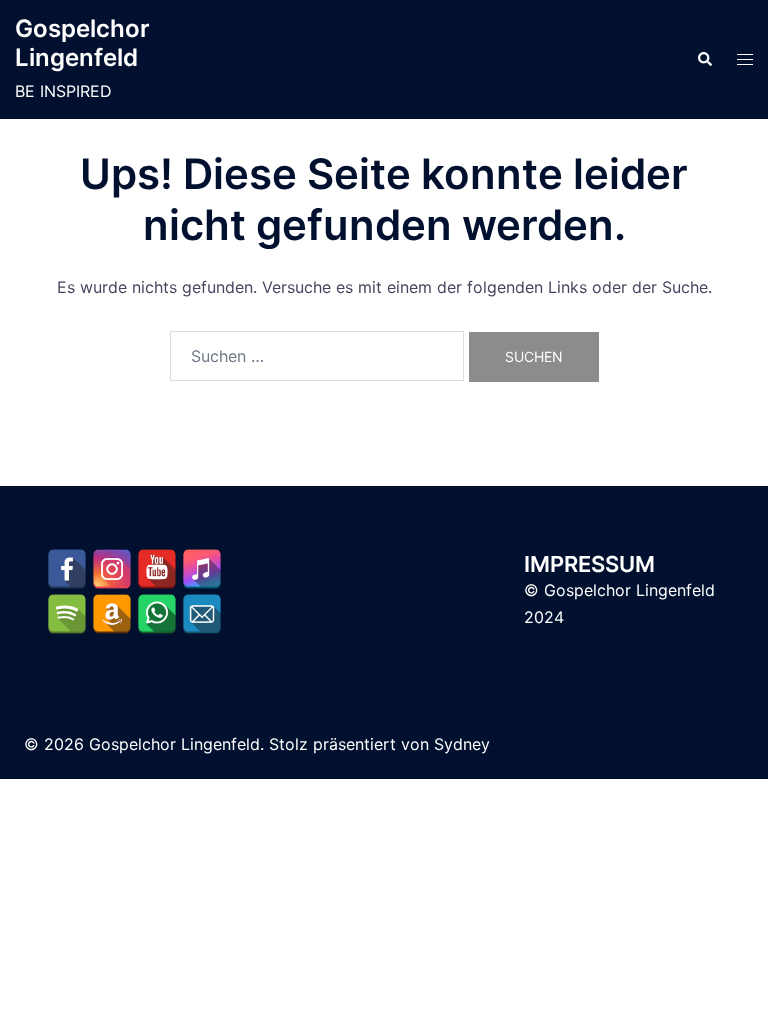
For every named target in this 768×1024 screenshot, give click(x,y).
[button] (704, 60)
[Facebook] (67, 569)
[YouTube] (157, 569)
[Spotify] (67, 614)
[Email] (202, 614)
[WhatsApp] (157, 614)
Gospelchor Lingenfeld (82, 43)
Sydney (462, 744)
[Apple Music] (202, 569)
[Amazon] (112, 614)
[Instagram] (112, 569)
